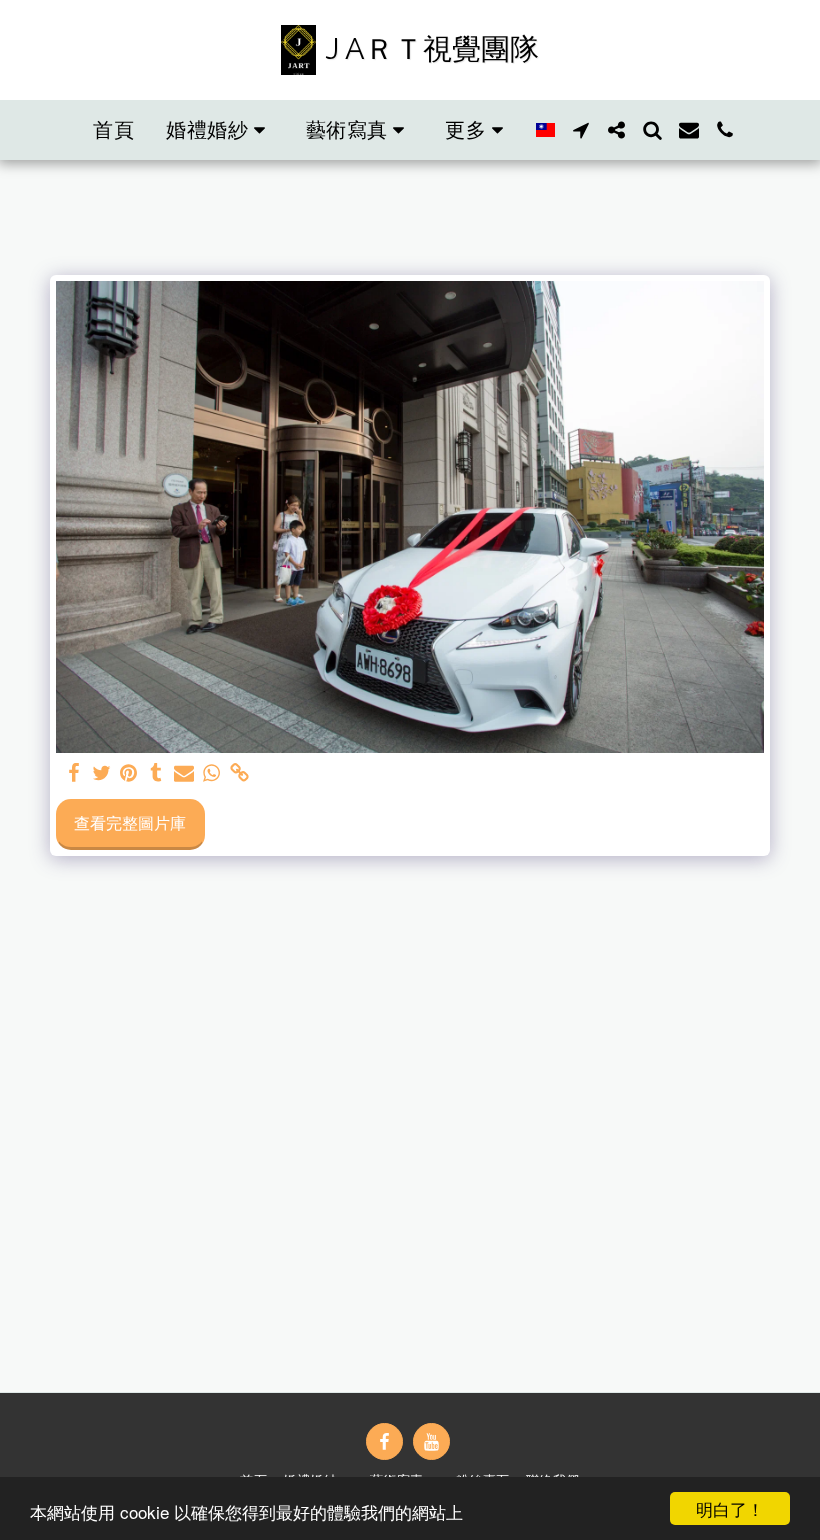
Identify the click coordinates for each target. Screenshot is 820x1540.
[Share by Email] (184, 773)
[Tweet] (101, 773)
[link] (239, 773)
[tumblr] (157, 773)
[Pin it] (129, 773)
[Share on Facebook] (74, 773)
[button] (220, 130)
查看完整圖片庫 (130, 823)
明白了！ (730, 1508)
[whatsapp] (212, 773)
